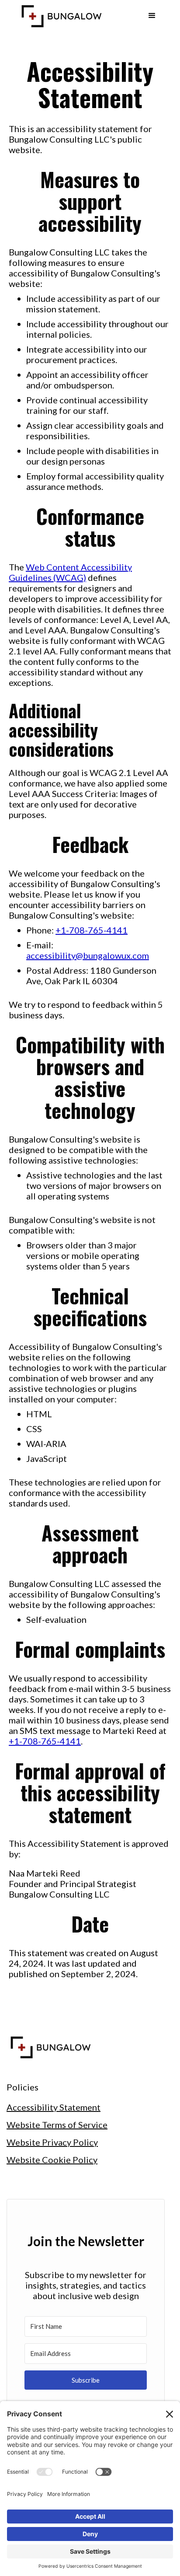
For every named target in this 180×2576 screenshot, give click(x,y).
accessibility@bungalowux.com (88, 955)
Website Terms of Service (57, 2125)
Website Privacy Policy (52, 2142)
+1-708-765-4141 (92, 930)
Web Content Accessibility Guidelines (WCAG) (70, 572)
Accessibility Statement (54, 2107)
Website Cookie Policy (52, 2160)
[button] (152, 16)
